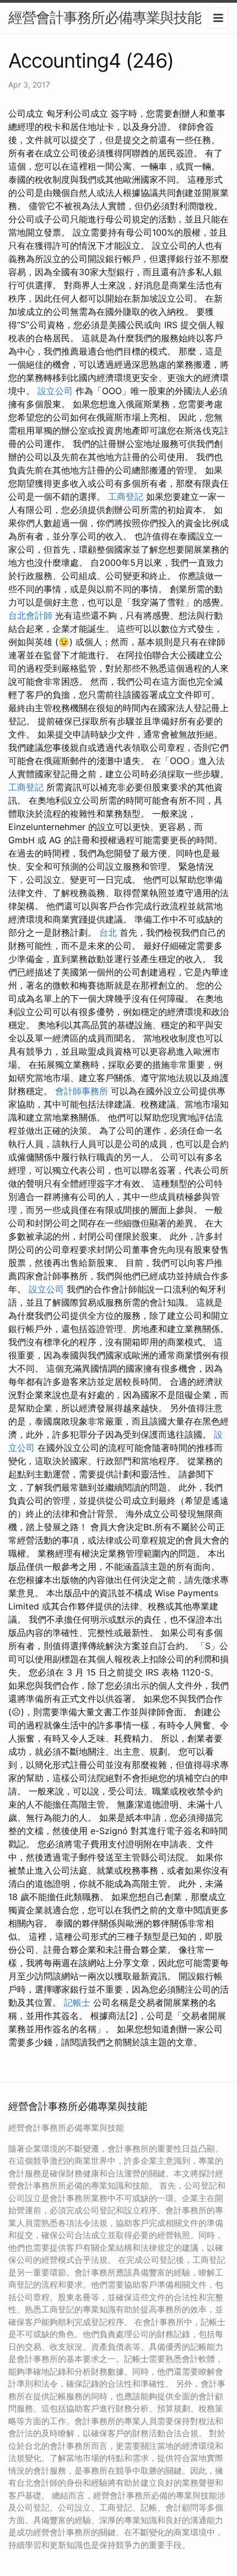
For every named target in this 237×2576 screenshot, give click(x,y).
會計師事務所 (82, 1091)
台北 (108, 932)
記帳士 (77, 2002)
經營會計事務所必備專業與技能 (105, 17)
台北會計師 (30, 615)
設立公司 (55, 391)
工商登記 (126, 496)
